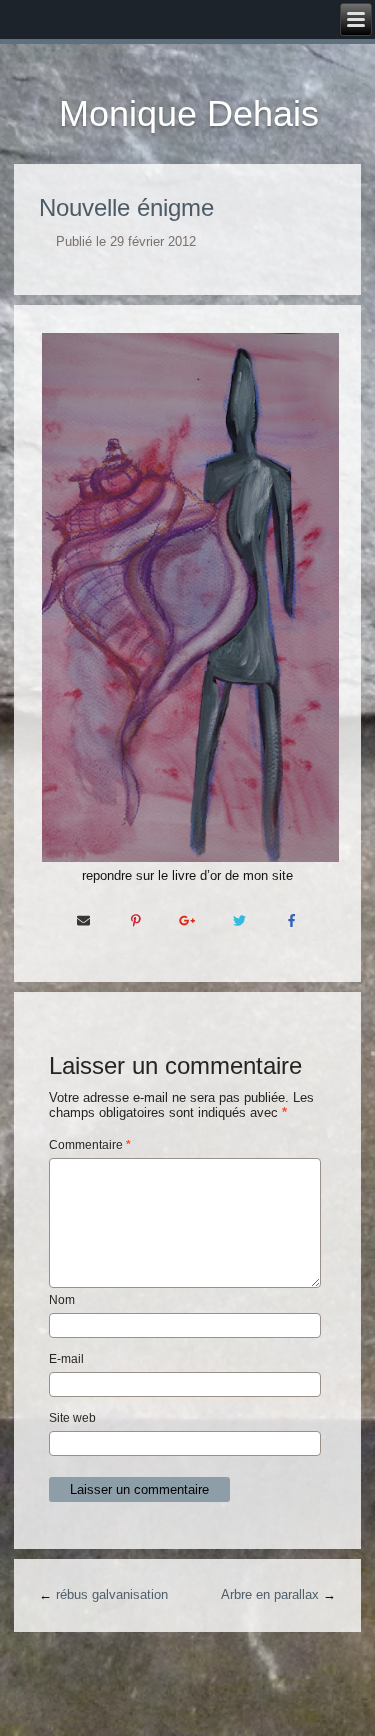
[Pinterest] (136, 920)
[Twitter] (240, 920)
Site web (72, 1418)
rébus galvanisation (112, 1594)
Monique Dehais (189, 113)
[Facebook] (292, 920)
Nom (62, 1300)
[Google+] (188, 920)
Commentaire (90, 1145)
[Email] (84, 920)
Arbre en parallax (270, 1594)
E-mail (66, 1359)
